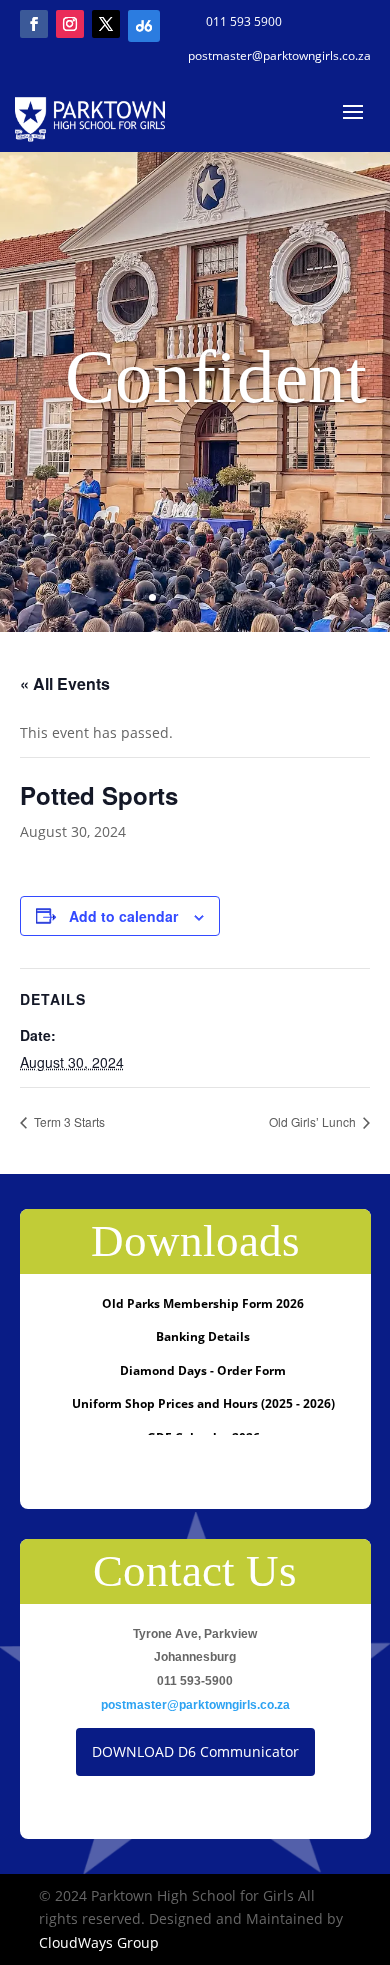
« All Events (65, 683)
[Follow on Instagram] (70, 24)
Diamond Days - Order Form (203, 1370)
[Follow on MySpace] (142, 24)
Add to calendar (123, 916)
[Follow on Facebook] (34, 24)
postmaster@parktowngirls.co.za (279, 55)
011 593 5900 (244, 21)
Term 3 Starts (68, 1121)
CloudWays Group (99, 1942)
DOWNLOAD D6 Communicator (195, 1751)
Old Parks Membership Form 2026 (203, 1303)
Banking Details (203, 1336)
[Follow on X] (106, 24)
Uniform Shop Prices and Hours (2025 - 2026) (203, 1403)
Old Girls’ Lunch (314, 1121)
